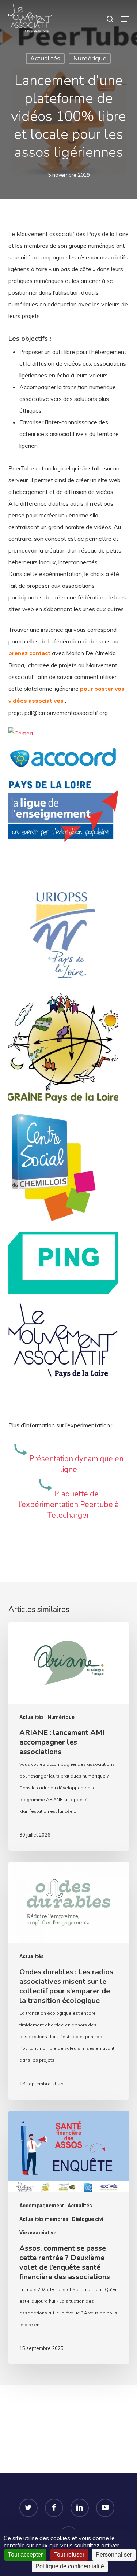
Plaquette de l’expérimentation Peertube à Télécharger (68, 1505)
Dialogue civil (88, 2219)
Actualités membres (44, 2219)
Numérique (90, 58)
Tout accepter (25, 2555)
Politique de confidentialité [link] (70, 2566)
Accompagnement (42, 2206)
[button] (125, 19)
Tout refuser (69, 2555)
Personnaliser (114, 2555)
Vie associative (38, 2233)
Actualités (45, 58)
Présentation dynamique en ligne (76, 1464)
